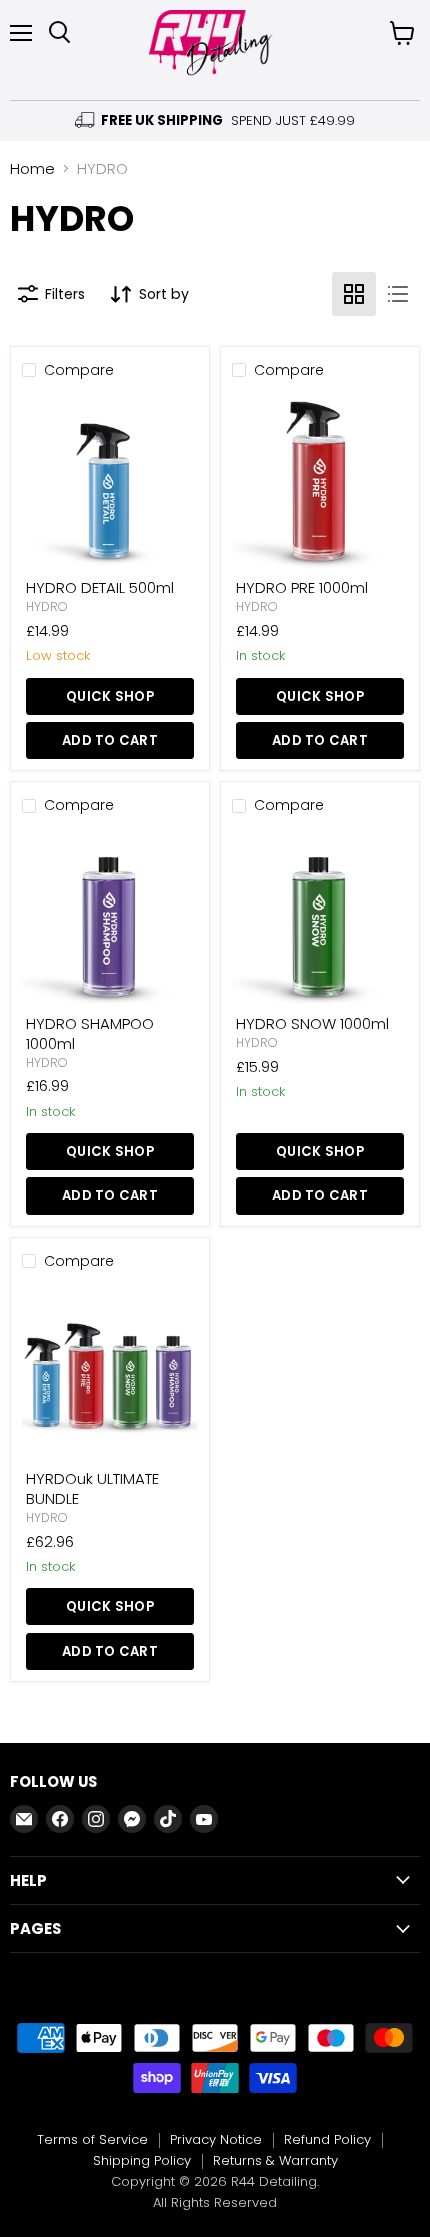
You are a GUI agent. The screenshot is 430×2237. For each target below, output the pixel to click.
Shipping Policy (142, 2160)
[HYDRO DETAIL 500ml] (110, 481)
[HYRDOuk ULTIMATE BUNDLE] (110, 1372)
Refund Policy (327, 2139)
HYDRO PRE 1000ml (302, 587)
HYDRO (47, 606)
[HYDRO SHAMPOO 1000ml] (110, 917)
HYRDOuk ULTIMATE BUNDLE (92, 1488)
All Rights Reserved (215, 2202)
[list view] (398, 294)
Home (32, 168)
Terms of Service (92, 2139)
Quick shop (110, 696)
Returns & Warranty (275, 2160)
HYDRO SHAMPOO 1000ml (90, 1033)
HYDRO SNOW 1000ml (312, 1023)
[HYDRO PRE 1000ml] (320, 481)
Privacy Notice (216, 2139)
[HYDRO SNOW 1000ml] (320, 917)
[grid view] (354, 294)
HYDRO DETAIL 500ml (100, 587)
